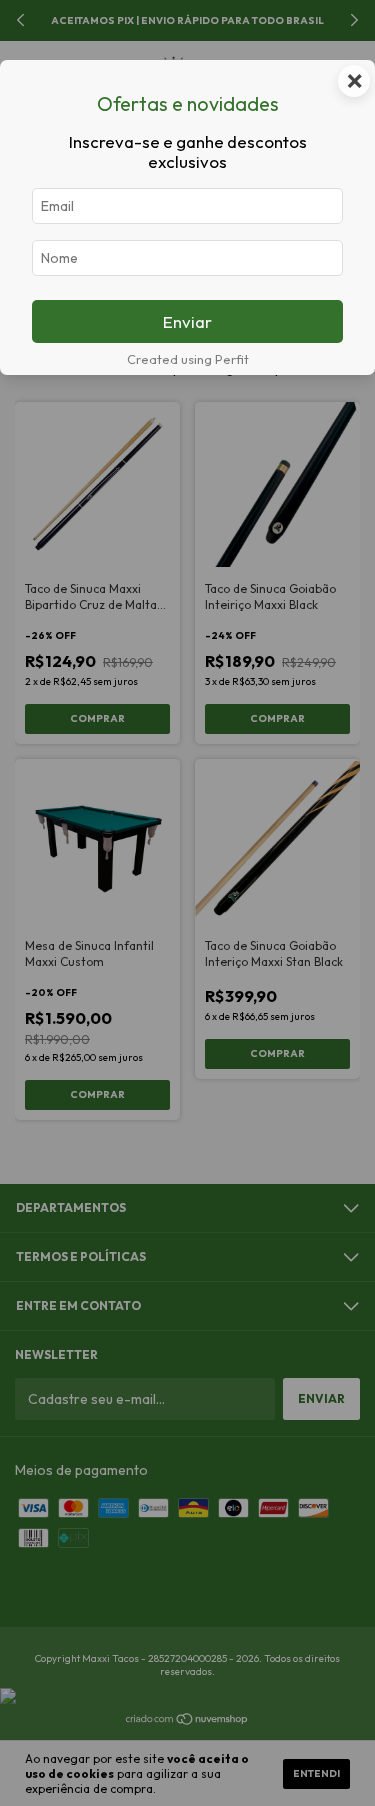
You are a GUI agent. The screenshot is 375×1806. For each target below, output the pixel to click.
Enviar (187, 321)
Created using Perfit (188, 359)
